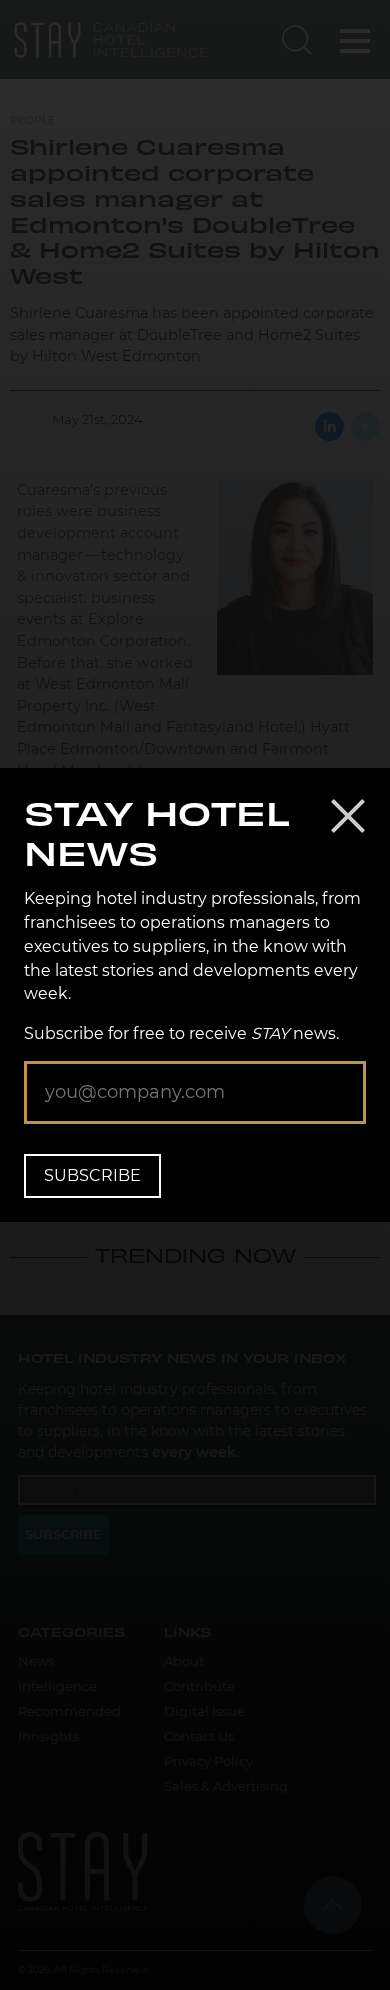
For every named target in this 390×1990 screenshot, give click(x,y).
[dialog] (195, 995)
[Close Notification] (348, 816)
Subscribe (92, 1175)
